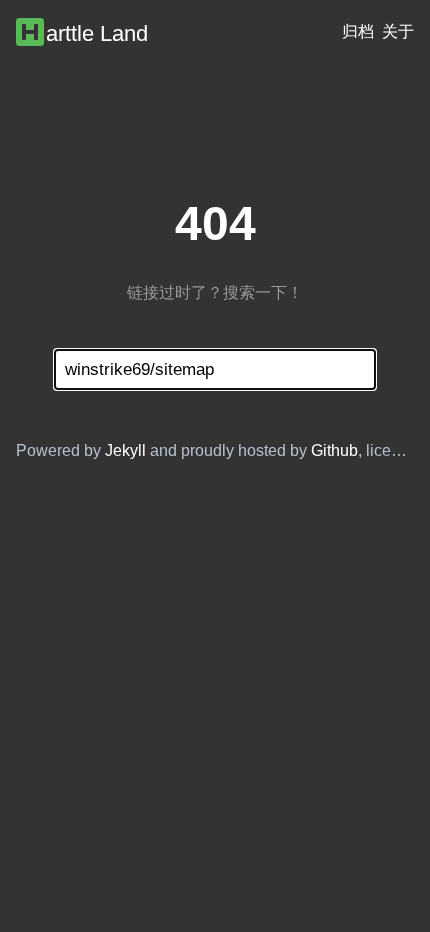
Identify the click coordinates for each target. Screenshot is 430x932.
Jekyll (125, 450)
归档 (358, 31)
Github (334, 450)
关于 (398, 31)
